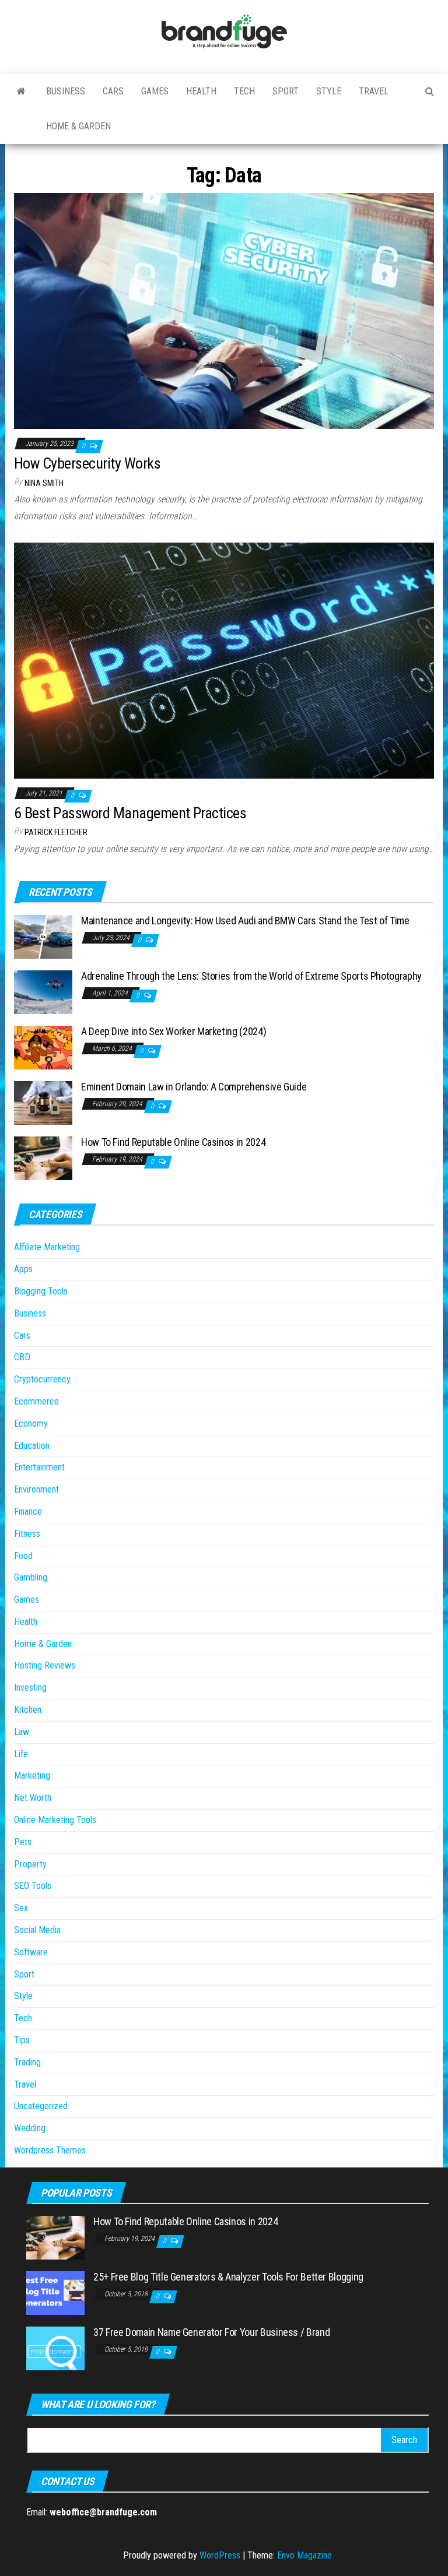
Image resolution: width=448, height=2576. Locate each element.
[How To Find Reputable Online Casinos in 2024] (43, 1157)
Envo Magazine (304, 2555)
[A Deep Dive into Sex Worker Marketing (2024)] (43, 1046)
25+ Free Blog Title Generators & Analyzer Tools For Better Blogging (228, 2277)
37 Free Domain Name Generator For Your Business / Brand (211, 2332)
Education (32, 1446)
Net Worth (33, 1798)
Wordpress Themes (50, 2150)
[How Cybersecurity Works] (224, 310)
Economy (31, 1424)
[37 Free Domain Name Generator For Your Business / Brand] (55, 2347)
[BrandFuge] (21, 92)
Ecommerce (36, 1401)
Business (66, 91)
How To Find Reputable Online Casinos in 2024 (173, 1142)
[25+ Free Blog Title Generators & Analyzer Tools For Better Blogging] (55, 2292)
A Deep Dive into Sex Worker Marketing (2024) (174, 1031)
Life (21, 1754)
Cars (113, 91)
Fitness (27, 1534)
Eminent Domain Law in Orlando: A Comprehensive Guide (194, 1087)
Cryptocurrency (42, 1379)
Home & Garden (78, 126)
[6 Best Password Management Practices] (224, 660)
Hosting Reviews (45, 1665)
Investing (30, 1688)
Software (31, 1952)
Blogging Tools (41, 1291)
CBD (22, 1357)
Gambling (31, 1577)
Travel (374, 91)
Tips (22, 2040)
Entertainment (39, 1467)
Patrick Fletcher (56, 832)
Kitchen (28, 1710)
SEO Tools (33, 1886)
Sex (21, 1908)
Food (23, 1556)
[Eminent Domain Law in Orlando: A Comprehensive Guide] (43, 1102)
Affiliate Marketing (47, 1247)
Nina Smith (44, 483)
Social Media (37, 1930)
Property (30, 1864)
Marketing (32, 1776)
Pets (23, 1842)
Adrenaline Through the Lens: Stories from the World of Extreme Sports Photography (251, 976)
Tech (244, 91)
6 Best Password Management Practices (130, 813)
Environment (36, 1489)
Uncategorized (41, 2106)
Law (22, 1732)
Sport (286, 91)
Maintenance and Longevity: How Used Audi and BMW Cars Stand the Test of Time (245, 921)
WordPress (220, 2555)
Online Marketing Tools (55, 1820)
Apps (23, 1269)
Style (329, 91)
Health (201, 91)
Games (155, 91)
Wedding (30, 2128)
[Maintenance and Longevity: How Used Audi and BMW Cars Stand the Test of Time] (43, 936)
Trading (27, 2062)
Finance (28, 1512)
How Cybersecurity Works (87, 463)
